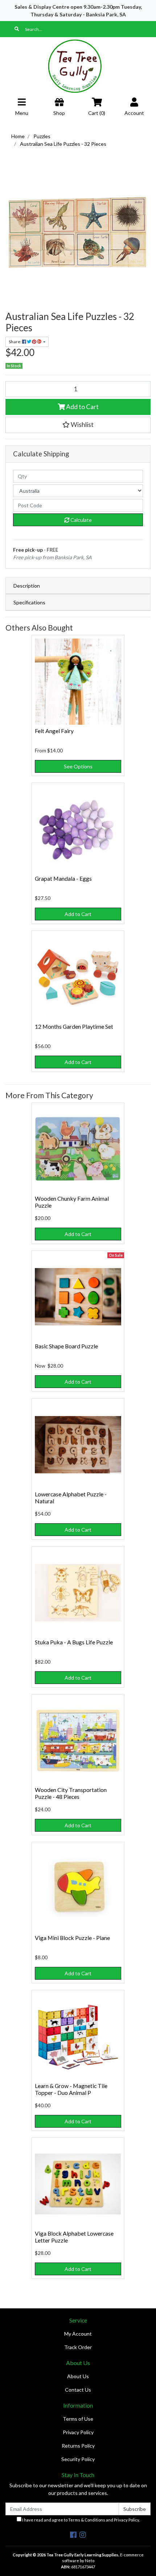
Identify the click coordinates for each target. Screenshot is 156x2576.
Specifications (29, 602)
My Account (78, 2334)
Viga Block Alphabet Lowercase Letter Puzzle (74, 2237)
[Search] (17, 29)
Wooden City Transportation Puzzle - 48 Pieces (71, 1793)
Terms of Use (78, 2419)
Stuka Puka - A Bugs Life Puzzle (74, 1642)
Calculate (81, 520)
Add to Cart (82, 407)
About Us (78, 2376)
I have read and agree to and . (81, 2520)
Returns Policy (78, 2446)
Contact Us (78, 2390)
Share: (15, 342)
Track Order (78, 2347)
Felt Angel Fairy (54, 731)
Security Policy (78, 2459)
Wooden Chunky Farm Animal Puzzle (72, 1202)
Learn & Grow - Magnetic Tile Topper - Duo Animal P (71, 2089)
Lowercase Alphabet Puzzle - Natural (71, 1497)
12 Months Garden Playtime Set (74, 1026)
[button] (78, 425)
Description (27, 586)
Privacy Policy (78, 2432)
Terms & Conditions (87, 2520)
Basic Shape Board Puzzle (66, 1346)
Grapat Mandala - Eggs (63, 878)
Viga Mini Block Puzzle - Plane (72, 1938)
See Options (78, 766)
